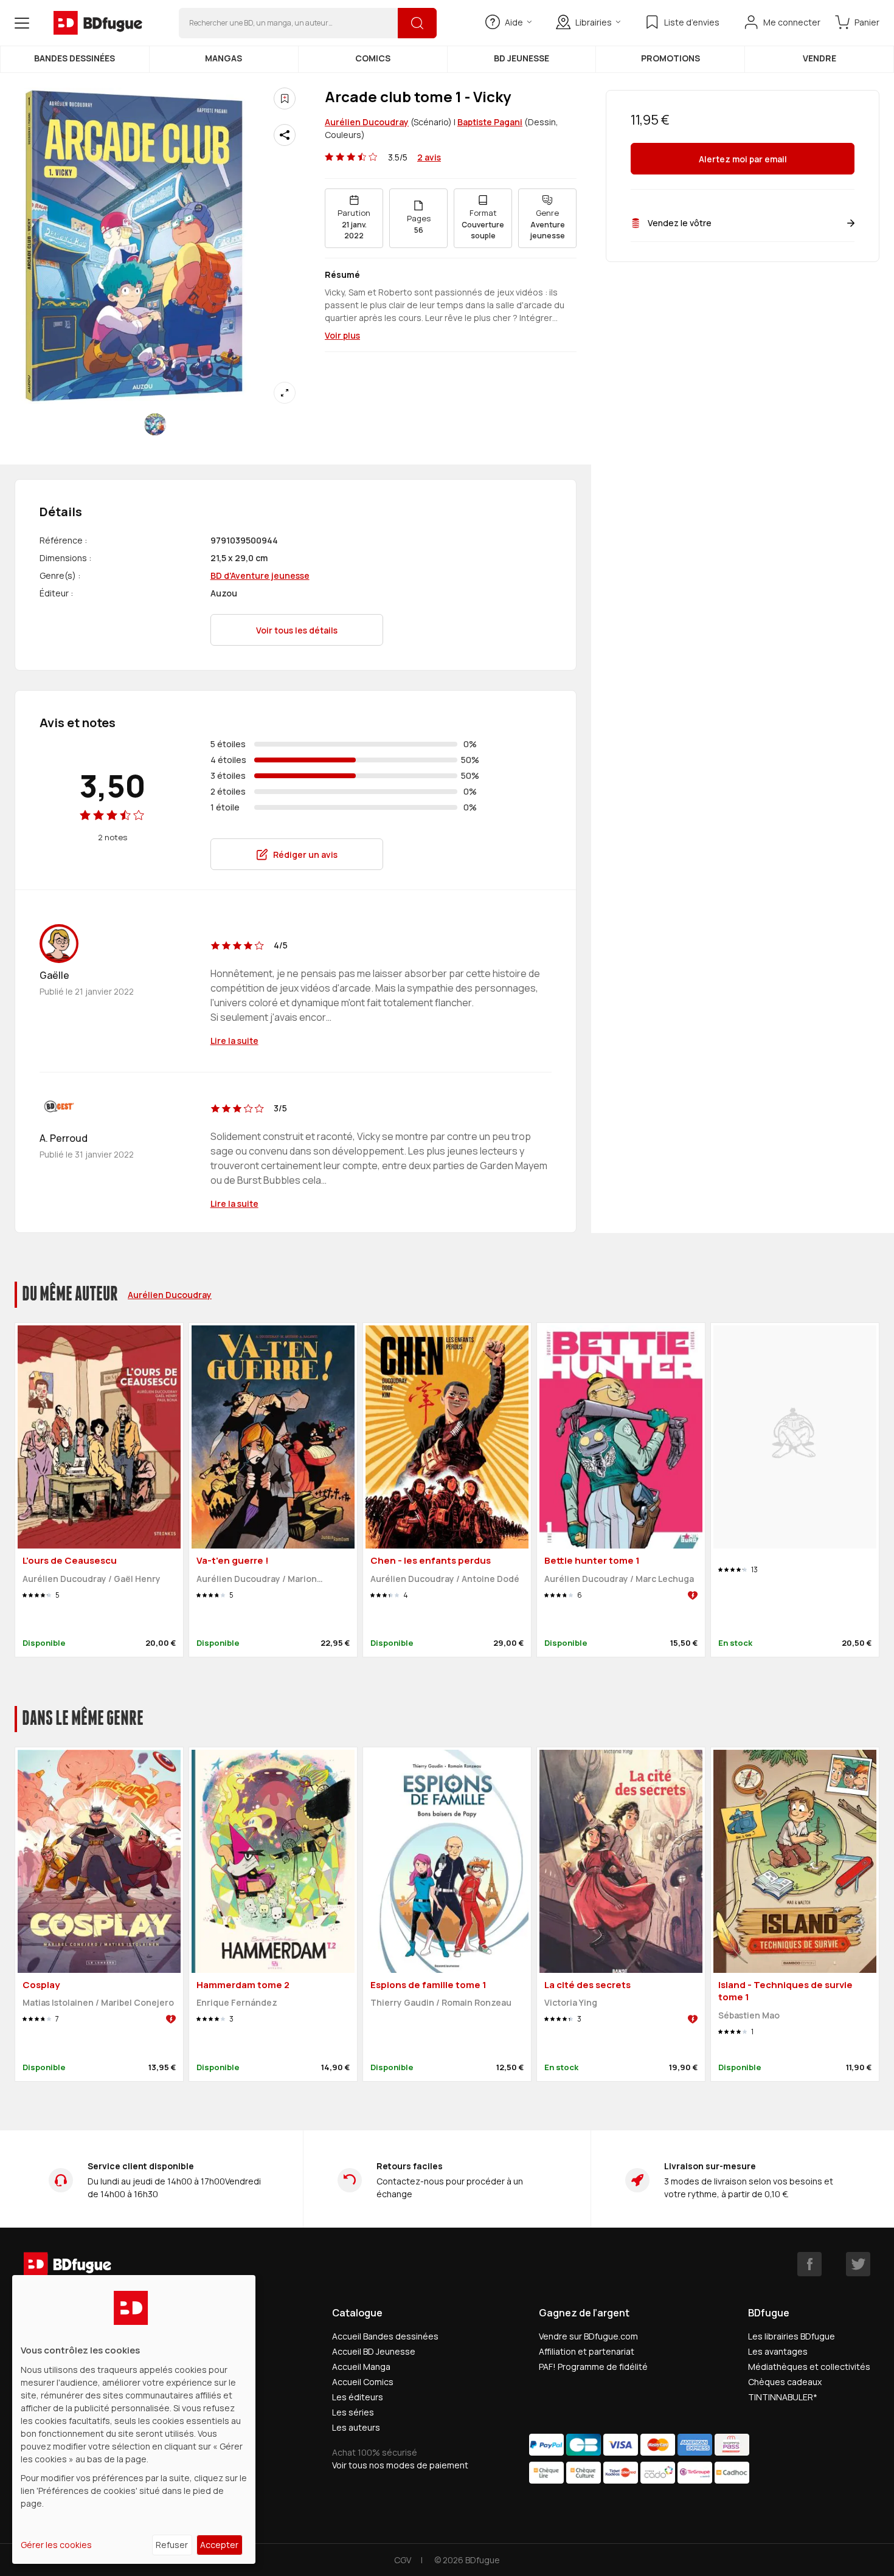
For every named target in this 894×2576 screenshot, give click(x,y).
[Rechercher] (417, 23)
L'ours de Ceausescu (70, 1560)
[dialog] (134, 2419)
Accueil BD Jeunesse (374, 2351)
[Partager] (285, 135)
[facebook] (809, 2264)
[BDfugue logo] (98, 23)
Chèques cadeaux (785, 2382)
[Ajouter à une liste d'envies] (285, 98)
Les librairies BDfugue (792, 2336)
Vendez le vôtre (680, 223)
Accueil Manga (361, 2367)
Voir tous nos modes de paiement (400, 2465)
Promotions (670, 58)
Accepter (219, 2545)
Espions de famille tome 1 (428, 1985)
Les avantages (778, 2351)
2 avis (429, 157)
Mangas (223, 58)
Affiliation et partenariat (587, 2351)
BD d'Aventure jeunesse (260, 575)
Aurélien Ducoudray (367, 122)
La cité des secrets (587, 1985)
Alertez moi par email (743, 159)
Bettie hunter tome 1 (592, 1560)
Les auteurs (356, 2427)
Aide (514, 22)
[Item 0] (155, 424)
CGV (403, 2560)
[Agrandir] (285, 393)
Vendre (819, 58)
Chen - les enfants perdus (431, 1560)
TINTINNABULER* (783, 2397)
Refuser (172, 2545)
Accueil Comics (363, 2382)
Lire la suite (234, 1041)
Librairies (594, 22)
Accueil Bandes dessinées (385, 2336)
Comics (373, 58)
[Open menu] (22, 23)
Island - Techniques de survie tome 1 (785, 1991)
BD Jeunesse (521, 58)
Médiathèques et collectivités (809, 2367)
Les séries (353, 2412)
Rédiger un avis (305, 855)
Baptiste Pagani (490, 122)
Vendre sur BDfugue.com (588, 2336)
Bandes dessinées (74, 58)
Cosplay (41, 1985)
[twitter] (858, 2264)
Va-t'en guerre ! (233, 1560)
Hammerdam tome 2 (243, 1985)
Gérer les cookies (56, 2545)
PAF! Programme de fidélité (593, 2367)
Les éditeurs (358, 2397)
